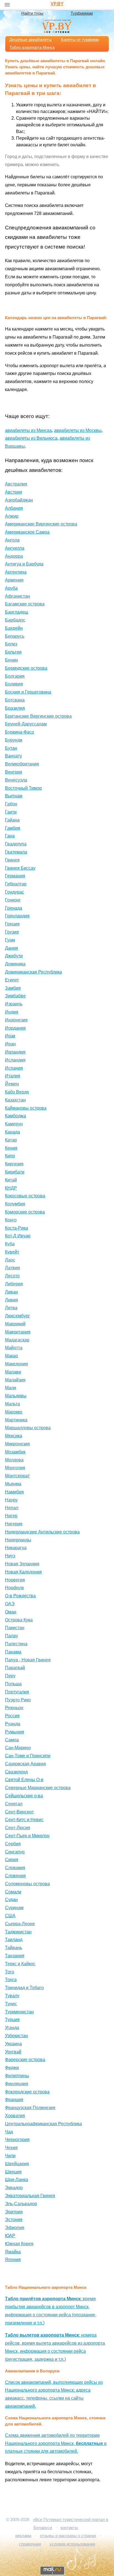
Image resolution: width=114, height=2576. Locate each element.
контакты (69, 2528)
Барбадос (15, 620)
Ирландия (15, 1052)
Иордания (15, 1028)
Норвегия (15, 1580)
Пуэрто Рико (18, 1700)
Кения (11, 1148)
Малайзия (15, 1380)
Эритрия (14, 2212)
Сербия (13, 1844)
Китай (11, 1180)
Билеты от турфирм (80, 40)
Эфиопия (15, 2228)
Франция (14, 2100)
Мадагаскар (17, 1340)
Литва (11, 1308)
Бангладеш (17, 612)
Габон (11, 804)
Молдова (14, 1460)
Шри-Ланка (16, 2180)
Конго (11, 1220)
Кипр (10, 1156)
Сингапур (15, 1852)
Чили (10, 2156)
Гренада (14, 908)
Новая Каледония (23, 1572)
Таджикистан (18, 1932)
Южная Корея (19, 2244)
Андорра (14, 556)
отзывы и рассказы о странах (68, 2536)
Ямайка (13, 2252)
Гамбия (13, 828)
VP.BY (57, 4)
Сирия (12, 1860)
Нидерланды (18, 1540)
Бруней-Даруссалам (26, 724)
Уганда (12, 2028)
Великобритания (22, 764)
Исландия (15, 1060)
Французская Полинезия (30, 2108)
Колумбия (15, 1204)
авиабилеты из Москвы (78, 430)
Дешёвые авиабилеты (31, 40)
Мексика (14, 1436)
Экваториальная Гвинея (30, 2196)
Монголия (15, 1468)
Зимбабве (15, 996)
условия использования (72, 2544)
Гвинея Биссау (20, 868)
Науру (11, 1500)
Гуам (10, 940)
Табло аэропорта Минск (32, 47)
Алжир (12, 516)
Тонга (11, 1980)
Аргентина (16, 572)
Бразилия (15, 708)
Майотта (14, 1348)
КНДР (11, 1188)
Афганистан (17, 596)
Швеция (13, 2172)
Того (10, 1972)
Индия (12, 1012)
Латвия (12, 1268)
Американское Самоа (27, 532)
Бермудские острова (26, 668)
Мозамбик (15, 1452)
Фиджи (12, 2068)
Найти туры (32, 13)
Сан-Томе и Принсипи (28, 1756)
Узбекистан (16, 2036)
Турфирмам (82, 13)
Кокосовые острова (25, 1196)
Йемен (12, 1084)
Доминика (15, 964)
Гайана (12, 820)
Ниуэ (10, 1556)
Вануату (13, 756)
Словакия (15, 1868)
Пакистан (15, 1628)
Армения (14, 580)
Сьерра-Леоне (20, 1924)
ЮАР (10, 2236)
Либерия (14, 1284)
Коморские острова (25, 1212)
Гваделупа (16, 844)
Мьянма (13, 1484)
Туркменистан (19, 2012)
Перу (10, 1676)
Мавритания (18, 1332)
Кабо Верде (17, 1092)
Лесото (12, 1276)
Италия (13, 1076)
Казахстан (15, 1100)
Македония (16, 1364)
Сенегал (14, 1804)
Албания (14, 508)
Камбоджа (15, 1116)
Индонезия (16, 1020)
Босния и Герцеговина (28, 692)
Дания (11, 948)
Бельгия (13, 652)
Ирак (10, 1036)
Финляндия (17, 2084)
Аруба (11, 588)
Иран (10, 1044)
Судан (11, 1900)
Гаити (11, 812)
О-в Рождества (20, 1596)
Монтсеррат (17, 1476)
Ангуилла (15, 548)
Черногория (17, 2140)
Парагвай (15, 1668)
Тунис (11, 2004)
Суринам (14, 1908)
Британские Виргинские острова (38, 716)
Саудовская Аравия (25, 1764)
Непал (12, 1508)
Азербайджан (19, 500)
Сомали (13, 1892)
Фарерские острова (25, 2060)
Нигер (11, 1516)
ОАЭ (10, 1604)
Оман (11, 1612)
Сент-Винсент (19, 1812)
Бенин (11, 660)
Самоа (12, 1740)
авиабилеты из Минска (28, 430)
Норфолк (14, 1588)
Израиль (14, 1004)
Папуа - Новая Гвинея (28, 1660)
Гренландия (17, 916)
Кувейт (12, 1252)
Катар (11, 1140)
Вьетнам (14, 796)
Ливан (11, 1292)
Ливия (11, 1300)
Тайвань (14, 1948)
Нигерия (14, 1524)
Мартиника (16, 1420)
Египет (12, 980)
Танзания (15, 1956)
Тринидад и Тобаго (24, 1988)
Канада (12, 1132)
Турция (12, 2020)
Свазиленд (16, 1772)
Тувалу (12, 1996)
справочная (30, 2544)
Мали (11, 1388)
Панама (13, 1652)
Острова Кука (19, 1620)
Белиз (11, 644)
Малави (13, 1372)
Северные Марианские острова (38, 1788)
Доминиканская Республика (33, 972)
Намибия (14, 1492)
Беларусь (15, 636)
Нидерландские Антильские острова (42, 1532)
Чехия (11, 2148)
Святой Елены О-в (24, 1780)
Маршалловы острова (28, 1428)
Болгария (15, 676)
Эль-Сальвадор (21, 2204)
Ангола (12, 540)
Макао (11, 1356)
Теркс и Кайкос (20, 1964)
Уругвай (13, 2052)
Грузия (12, 932)
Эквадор (14, 2188)
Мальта (12, 1404)
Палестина (16, 1644)
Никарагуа (16, 1548)
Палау (11, 1636)
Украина (13, 2044)
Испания (14, 1068)
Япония (13, 2260)
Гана (10, 836)
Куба (10, 1244)
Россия (12, 1716)
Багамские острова (25, 604)
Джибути (14, 956)
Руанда (13, 1724)
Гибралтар (16, 884)
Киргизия (14, 1164)
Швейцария (17, 2164)
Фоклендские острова (27, 2092)
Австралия (16, 484)
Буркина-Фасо (20, 732)
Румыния (15, 1732)
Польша (13, 1684)
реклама (23, 2536)
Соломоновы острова (27, 1884)
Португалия (17, 1692)
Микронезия (17, 1444)
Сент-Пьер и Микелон (27, 1836)
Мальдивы (16, 1396)
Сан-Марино (18, 1748)
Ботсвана (15, 700)
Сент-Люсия (18, 1828)
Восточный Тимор (23, 788)
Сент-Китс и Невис (24, 1820)
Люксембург (17, 1316)
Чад (9, 2132)
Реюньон (14, 1708)
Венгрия (14, 772)
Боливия (14, 684)
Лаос (10, 1260)
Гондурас (15, 892)
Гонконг (13, 900)
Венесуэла (16, 780)
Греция (12, 924)
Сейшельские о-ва (24, 1796)
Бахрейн (14, 628)
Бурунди (14, 740)
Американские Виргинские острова (41, 524)
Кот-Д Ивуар (18, 1236)
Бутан (11, 748)
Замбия (13, 988)
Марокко (14, 1412)
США (10, 1916)
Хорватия (15, 2116)
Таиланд (14, 1940)
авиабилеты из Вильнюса (31, 438)
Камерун (14, 1124)
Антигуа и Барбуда (24, 564)
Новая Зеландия (22, 1564)
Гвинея (12, 860)
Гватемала (16, 852)
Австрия (14, 492)
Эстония (14, 2220)
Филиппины (17, 2076)
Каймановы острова (26, 1108)
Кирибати (15, 1172)
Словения (15, 1876)
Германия (15, 876)
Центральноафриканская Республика (43, 2124)
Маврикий (15, 1324)
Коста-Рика (16, 1228)
